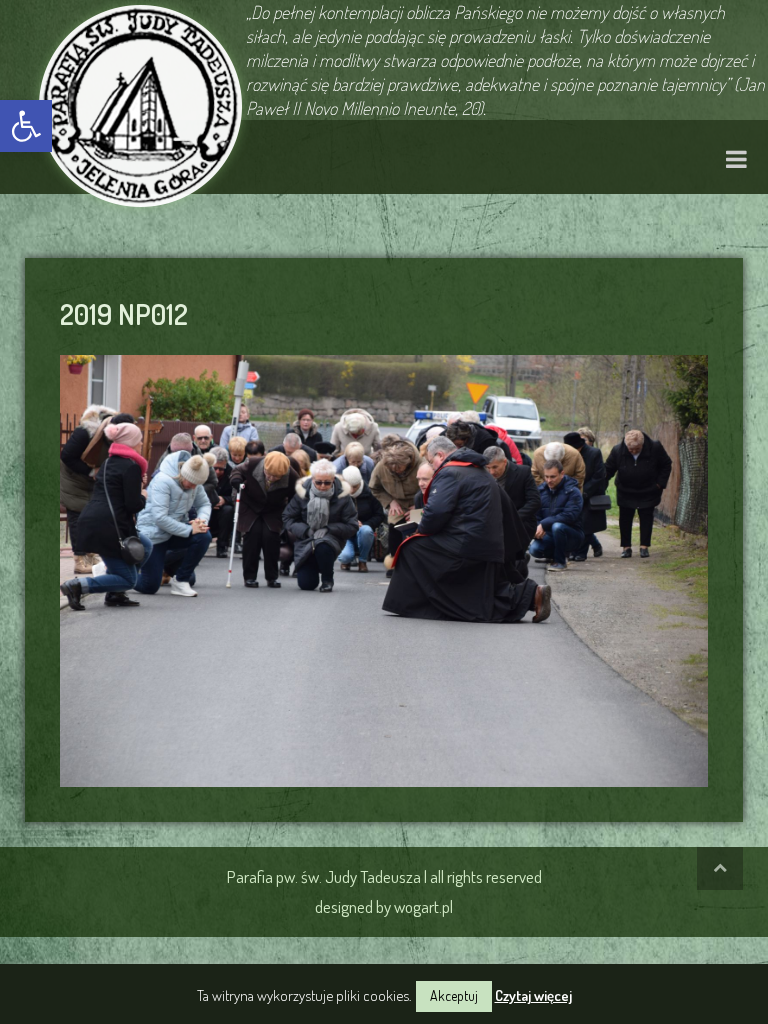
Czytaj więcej (533, 995)
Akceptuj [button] (454, 995)
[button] (26, 126)
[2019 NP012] (384, 568)
